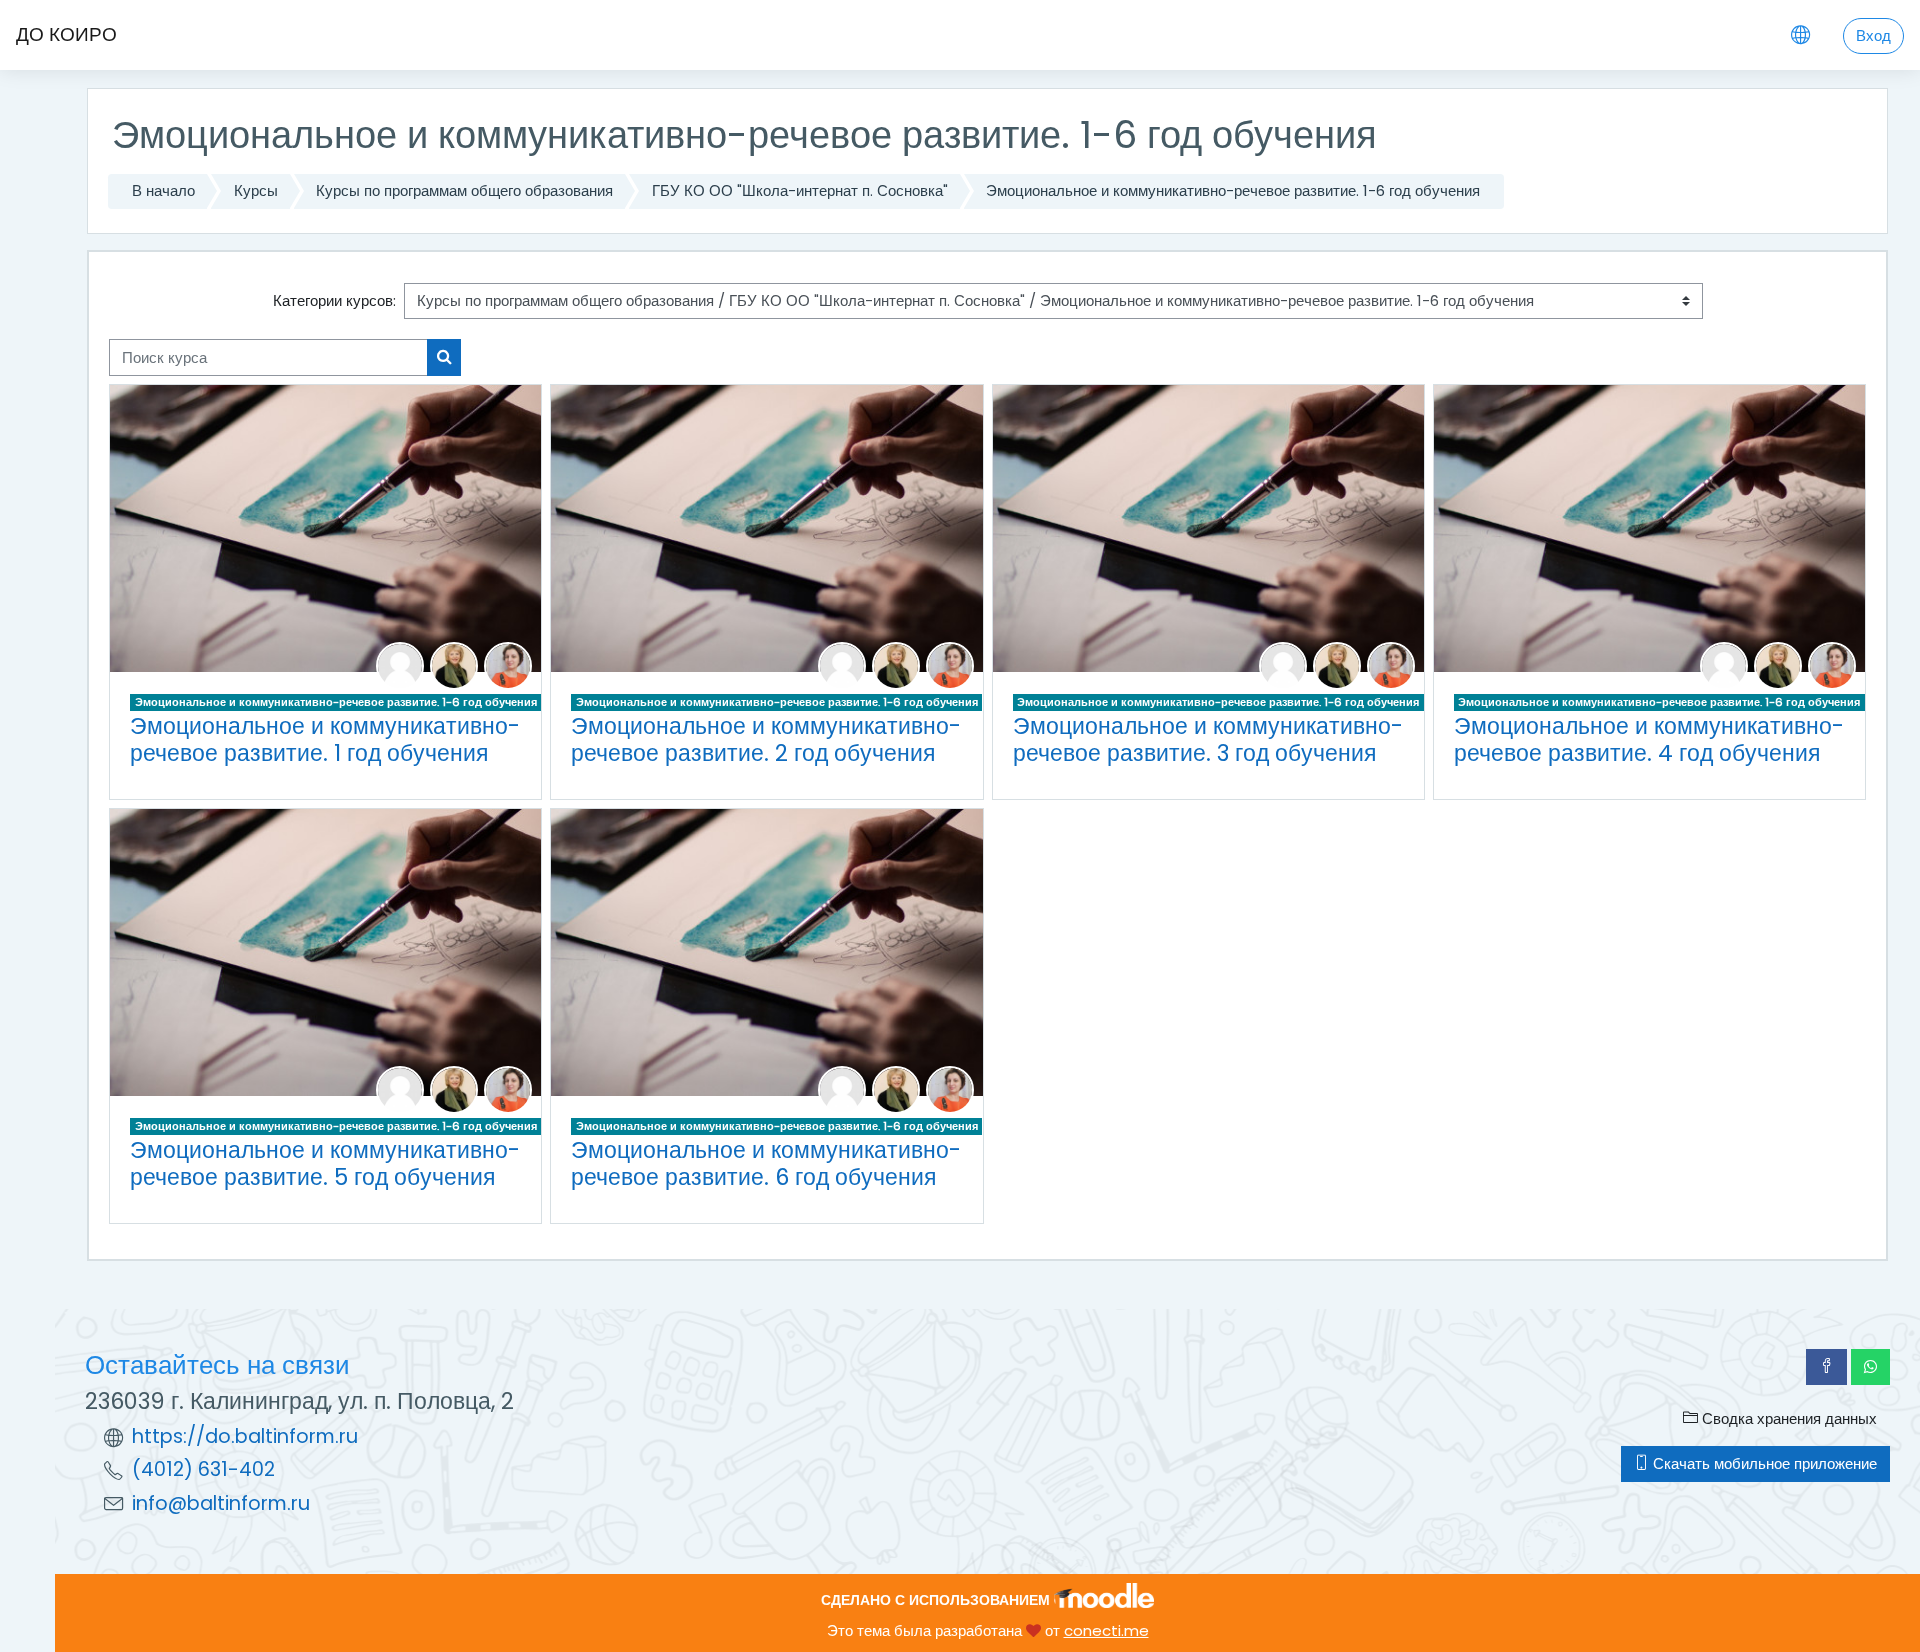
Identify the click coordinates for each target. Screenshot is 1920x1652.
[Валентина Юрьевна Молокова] (454, 664)
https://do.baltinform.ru (245, 1436)
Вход (1873, 35)
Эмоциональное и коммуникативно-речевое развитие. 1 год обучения (325, 739)
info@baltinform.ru (221, 1503)
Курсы (256, 190)
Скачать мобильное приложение (1763, 1463)
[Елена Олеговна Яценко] (508, 664)
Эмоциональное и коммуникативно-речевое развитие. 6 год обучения (766, 1163)
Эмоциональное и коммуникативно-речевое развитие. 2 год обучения (766, 739)
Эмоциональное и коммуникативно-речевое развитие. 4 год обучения (1649, 739)
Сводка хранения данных (1787, 1418)
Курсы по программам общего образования (464, 190)
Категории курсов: (334, 300)
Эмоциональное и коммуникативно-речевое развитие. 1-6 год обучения (1233, 190)
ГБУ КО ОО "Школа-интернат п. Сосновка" (800, 190)
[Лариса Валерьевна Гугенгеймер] (400, 664)
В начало (163, 190)
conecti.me (1106, 1630)
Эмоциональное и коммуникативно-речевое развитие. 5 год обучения (325, 1163)
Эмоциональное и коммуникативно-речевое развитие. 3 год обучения (1208, 739)
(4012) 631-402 (203, 1469)
